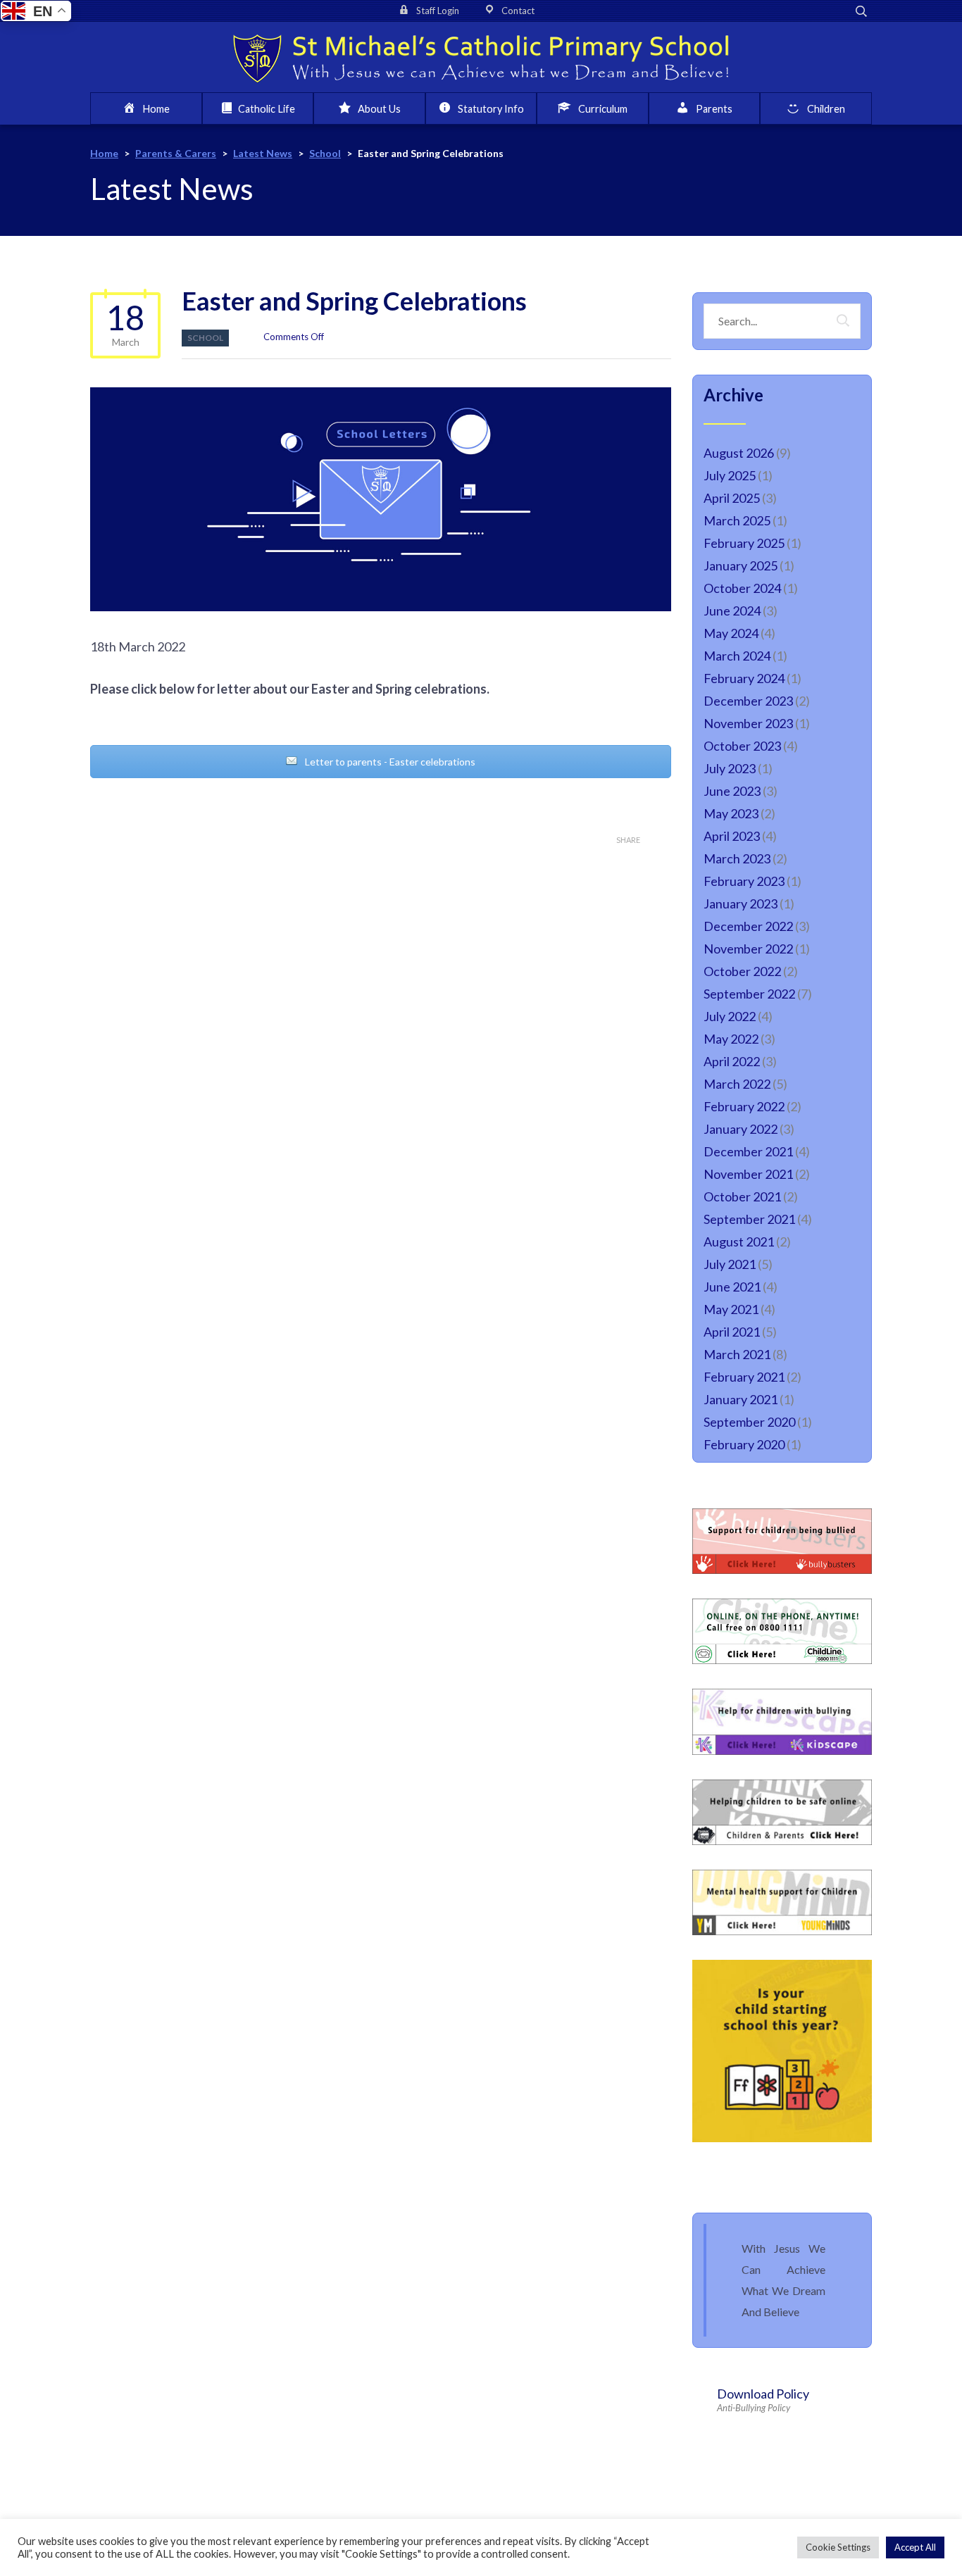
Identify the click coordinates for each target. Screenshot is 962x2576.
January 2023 (741, 904)
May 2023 (731, 813)
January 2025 (741, 565)
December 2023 (748, 701)
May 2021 (731, 1309)
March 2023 (737, 858)
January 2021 (741, 1399)
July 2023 (730, 768)
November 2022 (748, 949)
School (205, 338)
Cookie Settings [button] (838, 2547)
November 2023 (748, 723)
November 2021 (748, 1174)
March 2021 (737, 1354)
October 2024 (742, 588)
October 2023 (742, 746)
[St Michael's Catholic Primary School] (481, 57)
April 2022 (732, 1061)
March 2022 (737, 1084)
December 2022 (748, 926)
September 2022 (749, 994)
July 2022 (730, 1016)
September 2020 (749, 1422)
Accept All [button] (915, 2547)
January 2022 (741, 1129)
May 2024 (731, 633)
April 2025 (732, 498)
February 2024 (744, 678)
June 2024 (732, 611)
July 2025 (730, 475)
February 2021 (744, 1377)
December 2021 (748, 1151)
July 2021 (730, 1264)
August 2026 (739, 453)
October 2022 (742, 971)
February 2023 (744, 881)
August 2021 (739, 1242)
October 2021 (742, 1196)
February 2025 (744, 543)
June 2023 (732, 791)
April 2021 (732, 1332)
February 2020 (744, 1444)
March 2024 (737, 656)
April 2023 (732, 836)
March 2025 (737, 520)
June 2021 (732, 1287)
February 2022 (744, 1106)
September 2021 (749, 1219)
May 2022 (731, 1039)
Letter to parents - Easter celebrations (389, 762)
